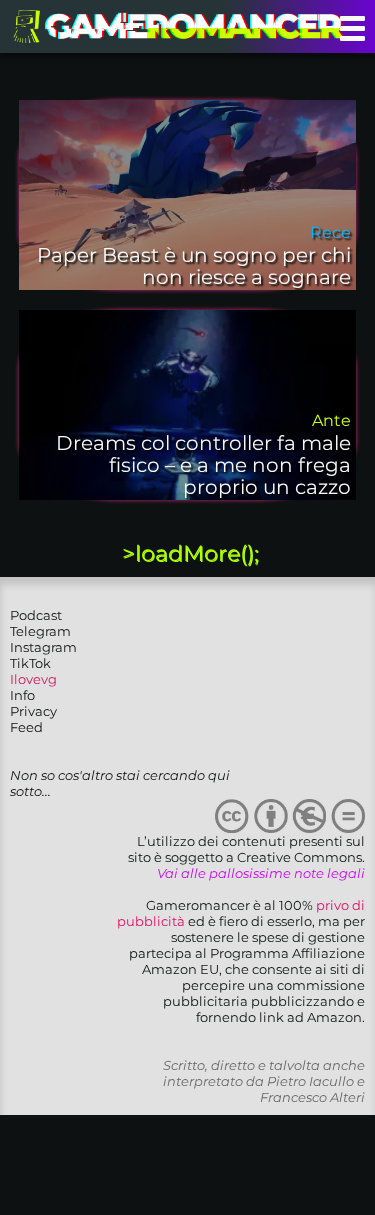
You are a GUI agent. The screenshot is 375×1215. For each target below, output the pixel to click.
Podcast (36, 615)
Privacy (33, 711)
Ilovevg (33, 679)
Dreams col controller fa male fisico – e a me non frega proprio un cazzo (203, 465)
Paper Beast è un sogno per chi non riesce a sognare (194, 266)
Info (22, 695)
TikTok (30, 663)
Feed (26, 727)
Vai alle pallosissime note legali (261, 873)
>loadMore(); (190, 553)
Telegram (40, 631)
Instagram (43, 647)
